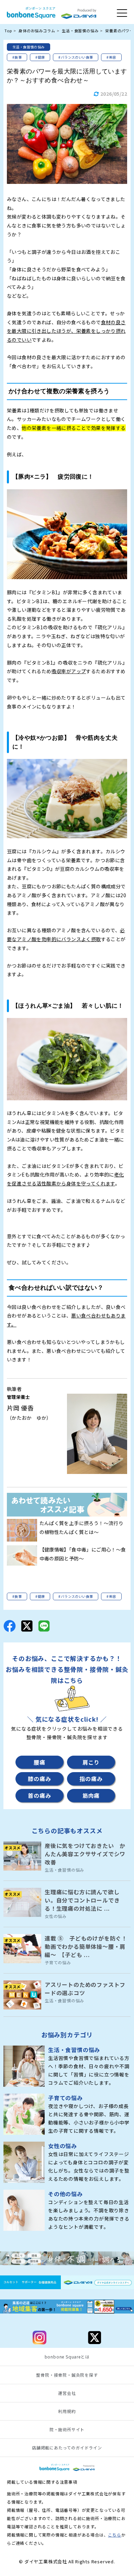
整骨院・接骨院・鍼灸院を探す (67, 2375)
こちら (114, 2535)
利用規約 (67, 2411)
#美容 (111, 57)
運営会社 (67, 2393)
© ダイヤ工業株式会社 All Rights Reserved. (67, 2561)
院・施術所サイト (67, 2429)
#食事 (17, 57)
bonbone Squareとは (67, 2357)
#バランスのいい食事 (76, 57)
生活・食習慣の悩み (29, 47)
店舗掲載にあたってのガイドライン (67, 2448)
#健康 (40, 57)
